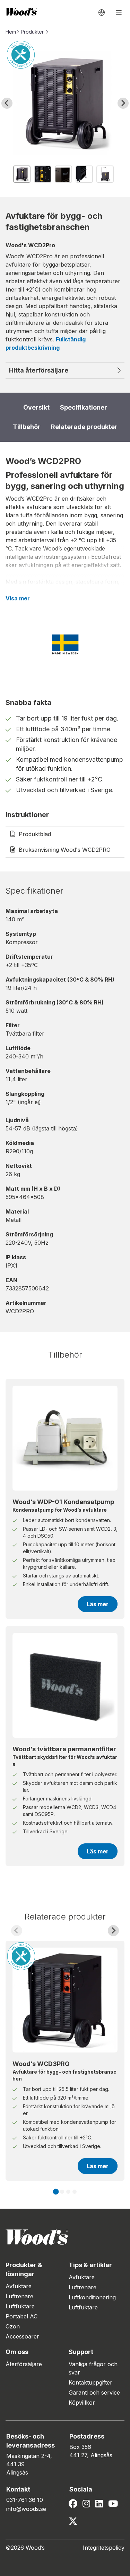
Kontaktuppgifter (90, 2382)
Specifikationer (84, 407)
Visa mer (18, 598)
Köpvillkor (82, 2403)
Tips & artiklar (90, 2265)
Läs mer (98, 1604)
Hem (11, 32)
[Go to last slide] (7, 103)
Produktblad (35, 834)
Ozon (13, 2326)
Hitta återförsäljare (39, 370)
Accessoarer (22, 2336)
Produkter (32, 32)
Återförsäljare (24, 2364)
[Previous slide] (17, 1931)
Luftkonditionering (92, 2297)
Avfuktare (19, 2286)
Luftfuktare (20, 2306)
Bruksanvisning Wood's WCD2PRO (65, 850)
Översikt (36, 407)
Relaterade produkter (84, 427)
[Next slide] (123, 103)
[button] (22, 174)
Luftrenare (19, 2296)
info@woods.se (26, 2509)
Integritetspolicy (104, 2548)
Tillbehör (27, 427)
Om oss (17, 2352)
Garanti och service (94, 2392)
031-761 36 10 (25, 2500)
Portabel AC (21, 2316)
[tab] (56, 2192)
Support (81, 2352)
